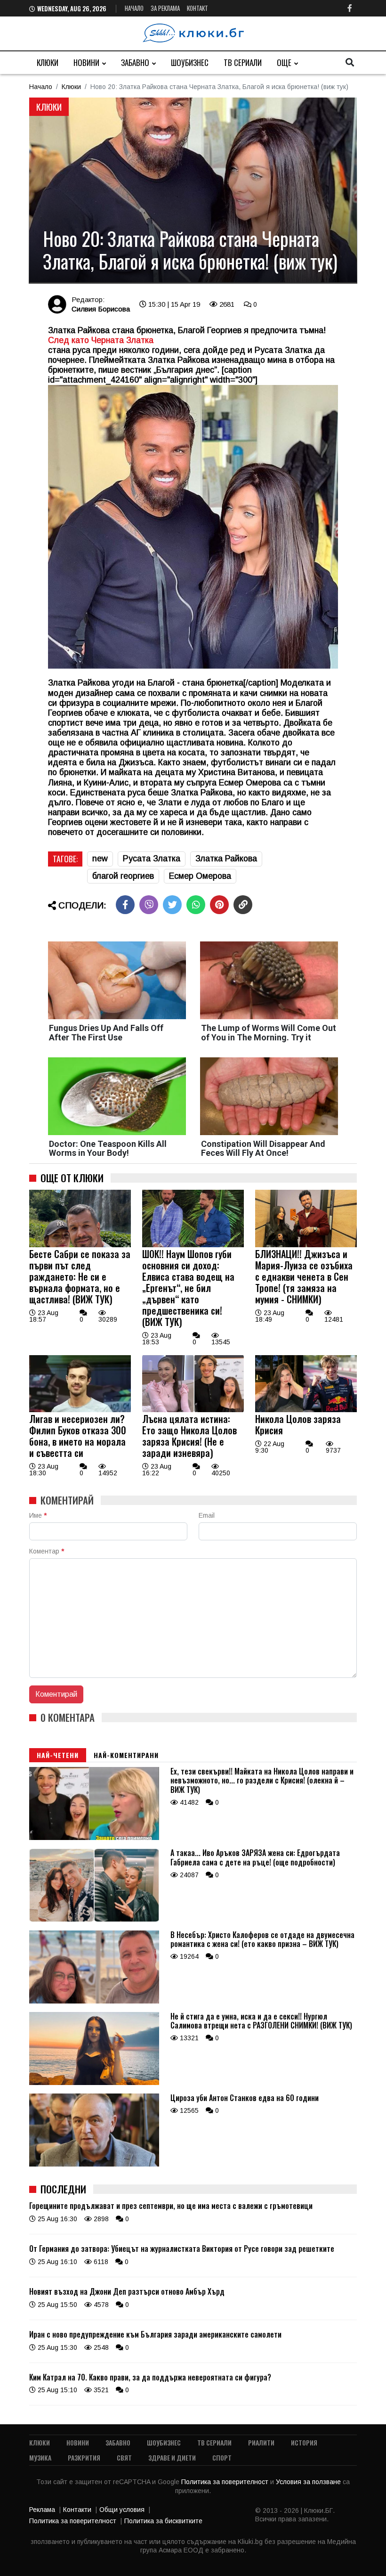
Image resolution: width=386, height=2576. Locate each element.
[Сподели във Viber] (149, 905)
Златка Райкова (226, 859)
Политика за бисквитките (163, 2521)
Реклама (42, 2510)
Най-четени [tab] (58, 1755)
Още (284, 62)
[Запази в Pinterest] (219, 905)
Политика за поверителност (226, 2482)
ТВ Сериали (243, 62)
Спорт (222, 2457)
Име (38, 1515)
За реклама (165, 8)
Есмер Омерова (200, 876)
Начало (134, 8)
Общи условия (122, 2510)
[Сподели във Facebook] (125, 905)
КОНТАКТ (197, 8)
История (304, 2442)
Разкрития (84, 2457)
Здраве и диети (172, 2457)
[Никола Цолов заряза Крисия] (306, 1410)
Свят (124, 2457)
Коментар (47, 1551)
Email (207, 1515)
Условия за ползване (309, 2482)
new (100, 859)
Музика (40, 2457)
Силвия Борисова (101, 309)
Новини (86, 62)
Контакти (77, 2510)
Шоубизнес (190, 62)
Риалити (261, 2442)
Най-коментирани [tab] (126, 1755)
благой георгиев (123, 876)
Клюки (48, 62)
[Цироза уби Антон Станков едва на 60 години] (94, 2164)
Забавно (135, 62)
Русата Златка (152, 859)
